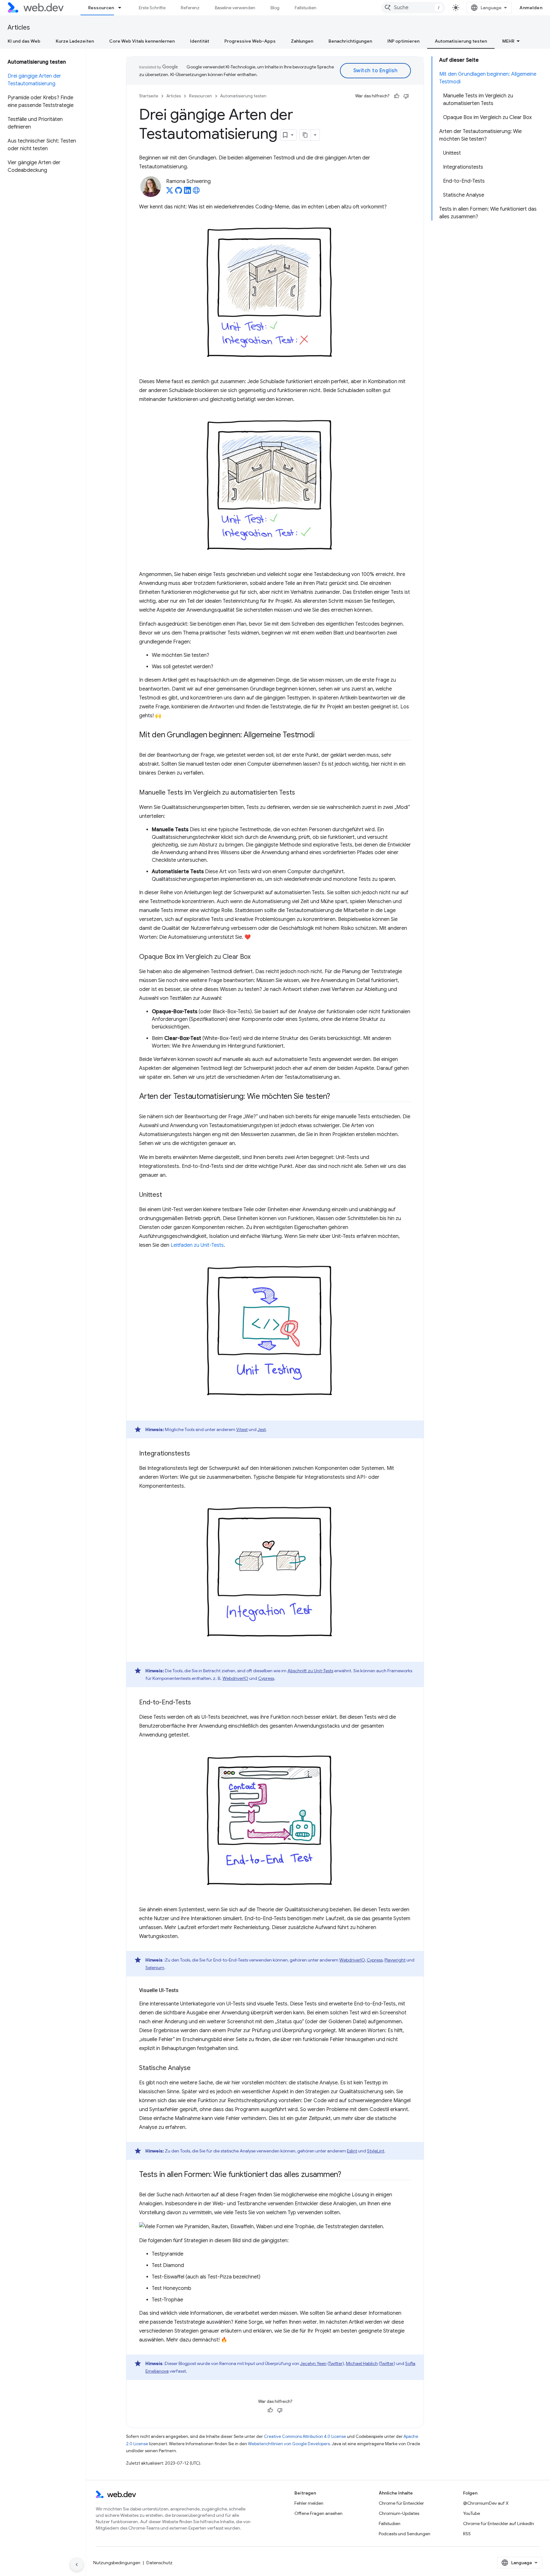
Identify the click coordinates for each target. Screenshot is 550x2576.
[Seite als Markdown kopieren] (305, 135)
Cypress (266, 1678)
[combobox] (413, 8)
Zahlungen (302, 41)
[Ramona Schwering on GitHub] (179, 192)
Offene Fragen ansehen (318, 2513)
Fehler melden (309, 2503)
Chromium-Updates (399, 2513)
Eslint (352, 2151)
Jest (262, 1429)
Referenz (190, 8)
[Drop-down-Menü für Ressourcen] (123, 8)
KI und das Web (24, 41)
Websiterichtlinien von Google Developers (289, 2444)
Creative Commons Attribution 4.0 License (305, 2436)
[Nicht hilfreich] (406, 96)
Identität (200, 41)
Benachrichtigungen (350, 41)
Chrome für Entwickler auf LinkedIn (499, 2523)
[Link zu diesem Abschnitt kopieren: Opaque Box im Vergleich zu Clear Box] (256, 957)
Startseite (149, 96)
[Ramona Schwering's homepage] (196, 192)
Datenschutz (159, 2563)
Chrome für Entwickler (401, 2503)
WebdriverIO (235, 1678)
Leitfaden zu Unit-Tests (197, 1245)
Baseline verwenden (235, 8)
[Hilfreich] (397, 96)
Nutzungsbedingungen (117, 2563)
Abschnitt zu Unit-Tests (310, 1671)
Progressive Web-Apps (250, 41)
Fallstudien (306, 8)
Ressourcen (101, 8)
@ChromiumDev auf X (486, 2503)
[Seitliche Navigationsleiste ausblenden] (77, 2565)
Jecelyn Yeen (313, 2363)
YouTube (472, 2513)
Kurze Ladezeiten (75, 41)
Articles (19, 28)
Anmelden (531, 8)
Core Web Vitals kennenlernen (142, 41)
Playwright (395, 1960)
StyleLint (376, 2151)
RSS (467, 2534)
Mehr (508, 41)
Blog (275, 8)
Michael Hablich (362, 2363)
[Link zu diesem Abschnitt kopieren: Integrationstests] (196, 1454)
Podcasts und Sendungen (405, 2534)
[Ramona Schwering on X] (170, 192)
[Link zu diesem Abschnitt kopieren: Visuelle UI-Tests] (184, 1990)
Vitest (242, 1429)
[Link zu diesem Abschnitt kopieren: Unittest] (168, 1195)
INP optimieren (403, 41)
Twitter (336, 2363)
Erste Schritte (152, 8)
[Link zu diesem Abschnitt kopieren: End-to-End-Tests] (197, 1702)
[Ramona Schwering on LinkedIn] (187, 192)
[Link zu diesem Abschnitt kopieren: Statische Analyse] (196, 2068)
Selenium (155, 1968)
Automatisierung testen (461, 41)
